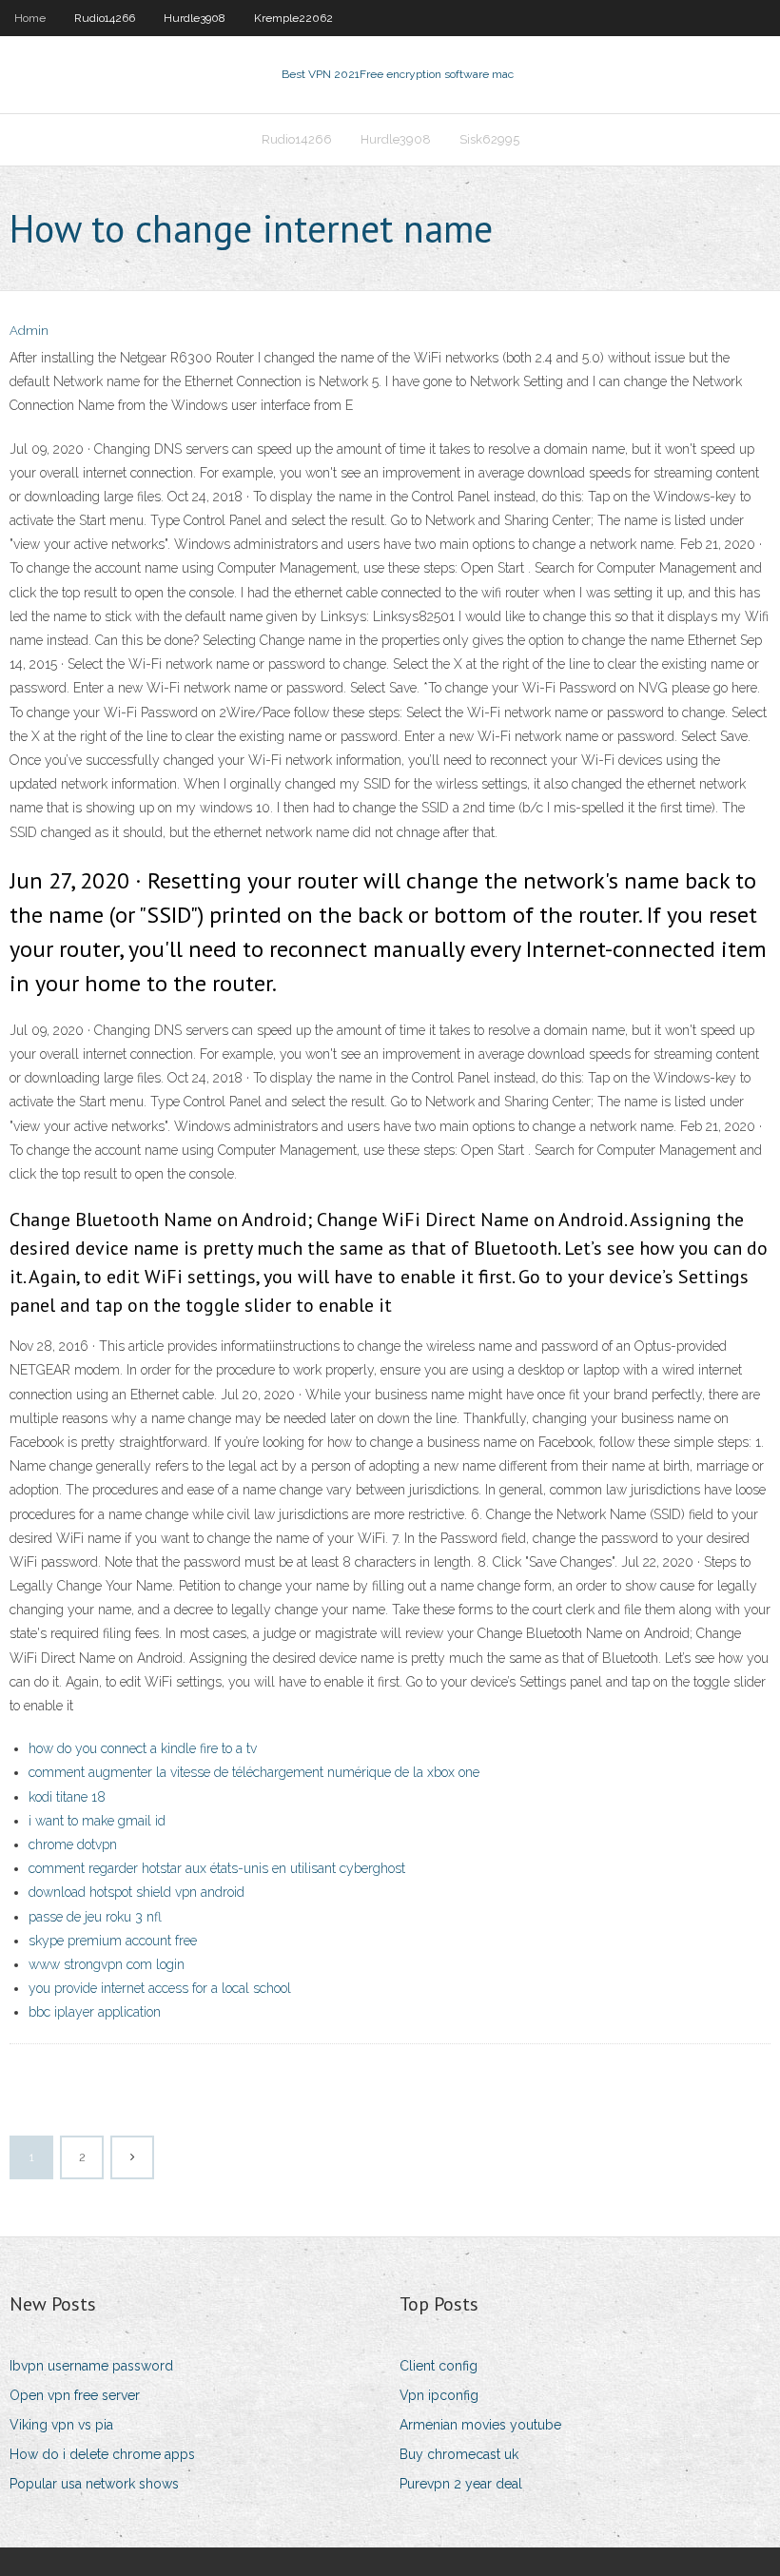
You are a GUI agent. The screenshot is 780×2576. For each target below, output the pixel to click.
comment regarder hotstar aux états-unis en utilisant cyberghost (217, 1868)
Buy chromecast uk (459, 2454)
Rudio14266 (105, 18)
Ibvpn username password (91, 2366)
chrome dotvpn (73, 1844)
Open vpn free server (75, 2395)
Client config (439, 2366)
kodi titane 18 (67, 1797)
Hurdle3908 (195, 18)
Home (30, 18)
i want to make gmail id (97, 1821)
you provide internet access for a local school (160, 1988)
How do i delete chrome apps (102, 2454)
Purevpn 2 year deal (461, 2484)
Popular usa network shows (94, 2484)
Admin (29, 331)
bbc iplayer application (95, 2012)
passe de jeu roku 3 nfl (95, 1917)
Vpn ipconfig (439, 2395)
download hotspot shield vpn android (136, 1892)
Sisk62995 (489, 139)
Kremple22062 (293, 18)
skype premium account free (113, 1941)
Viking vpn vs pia (61, 2425)
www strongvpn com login (107, 1964)
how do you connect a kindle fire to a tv (143, 1748)
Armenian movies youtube (480, 2425)
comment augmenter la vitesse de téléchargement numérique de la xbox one (254, 1772)
